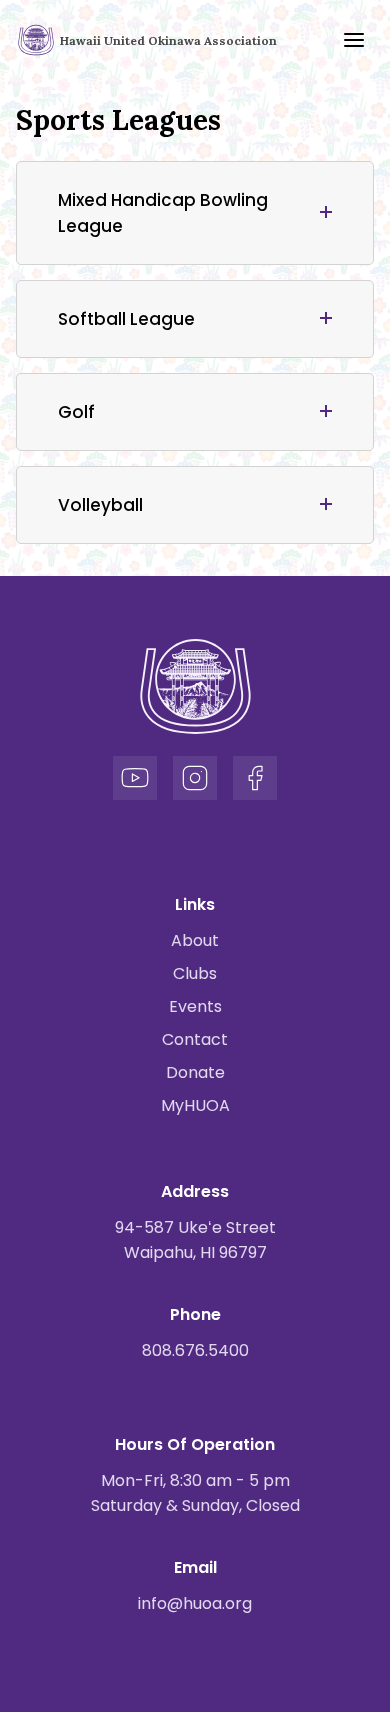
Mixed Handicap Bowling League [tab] (163, 213)
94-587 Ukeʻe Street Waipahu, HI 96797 (195, 1240)
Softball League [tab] (126, 319)
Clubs (195, 973)
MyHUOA (195, 1105)
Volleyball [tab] (100, 505)
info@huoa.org (195, 1603)
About (195, 940)
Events (195, 1006)
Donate (195, 1072)
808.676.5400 (195, 1350)
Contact (195, 1039)
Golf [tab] (76, 412)
